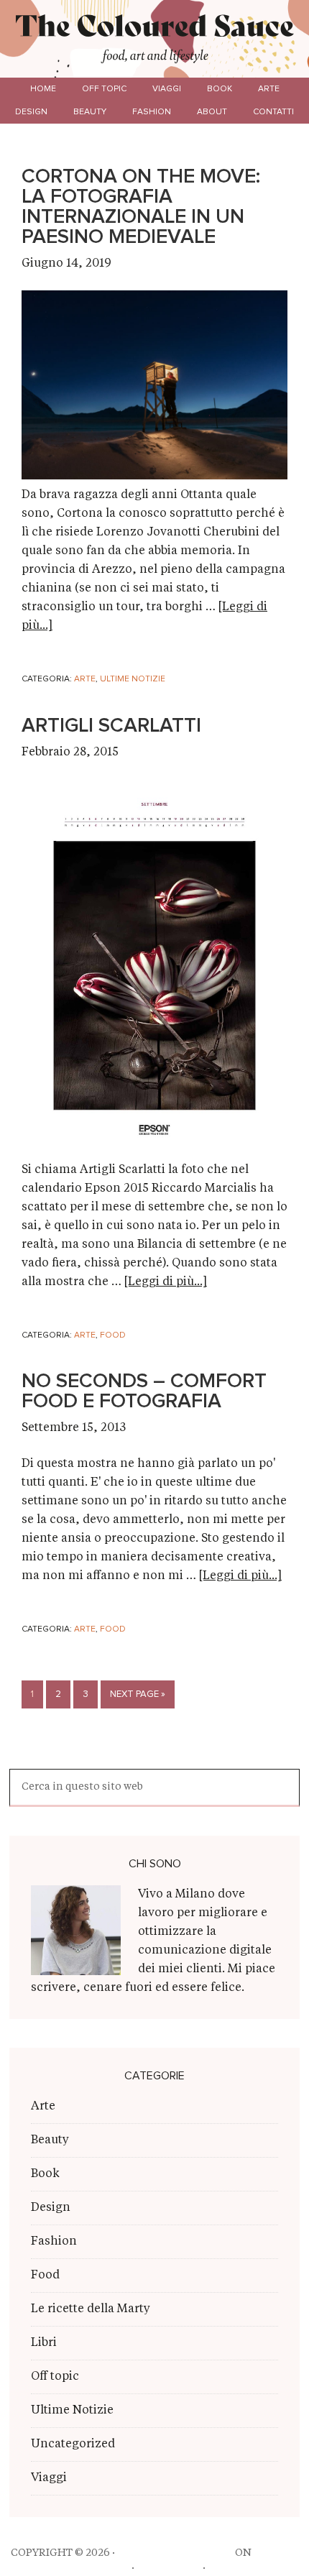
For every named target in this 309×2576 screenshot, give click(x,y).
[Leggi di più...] (166, 1282)
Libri (44, 2343)
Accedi (227, 2568)
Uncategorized (73, 2444)
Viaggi (49, 2478)
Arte (85, 679)
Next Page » (138, 1694)
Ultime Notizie (133, 679)
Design (51, 2208)
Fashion (54, 2242)
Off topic (55, 2377)
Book (45, 2174)
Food (113, 1335)
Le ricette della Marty (91, 2309)
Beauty (50, 2140)
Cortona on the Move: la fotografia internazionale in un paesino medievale (141, 207)
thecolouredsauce (175, 2553)
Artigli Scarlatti (111, 726)
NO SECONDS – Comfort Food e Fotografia (144, 1391)
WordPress (169, 2568)
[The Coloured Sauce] (155, 28)
